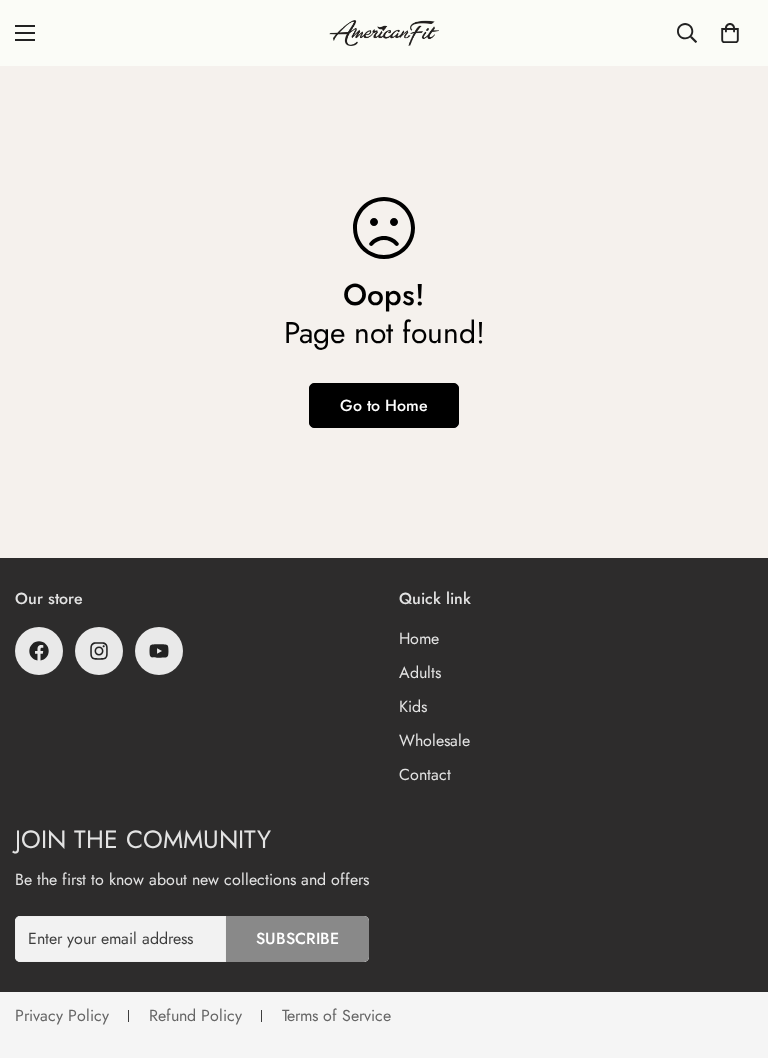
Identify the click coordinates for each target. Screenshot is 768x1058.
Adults (420, 672)
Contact (425, 774)
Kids (413, 706)
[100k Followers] (99, 651)
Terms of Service (336, 1015)
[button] (730, 33)
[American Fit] (384, 33)
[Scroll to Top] (729, 949)
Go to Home (384, 405)
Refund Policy (195, 1015)
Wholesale (434, 740)
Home (419, 638)
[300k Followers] (39, 651)
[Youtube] (159, 651)
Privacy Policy (62, 1015)
